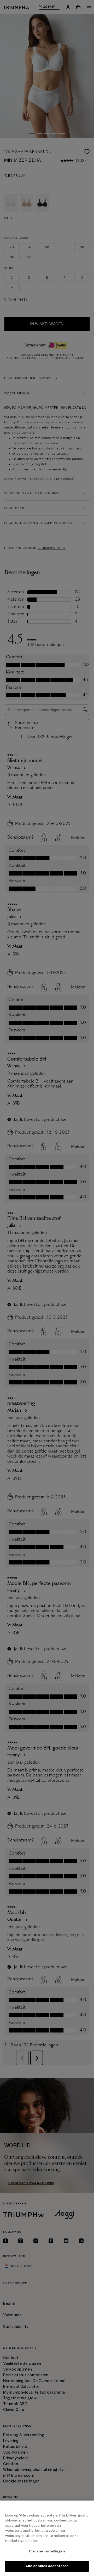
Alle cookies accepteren (47, 2566)
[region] (47, 2538)
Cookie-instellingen (47, 2551)
